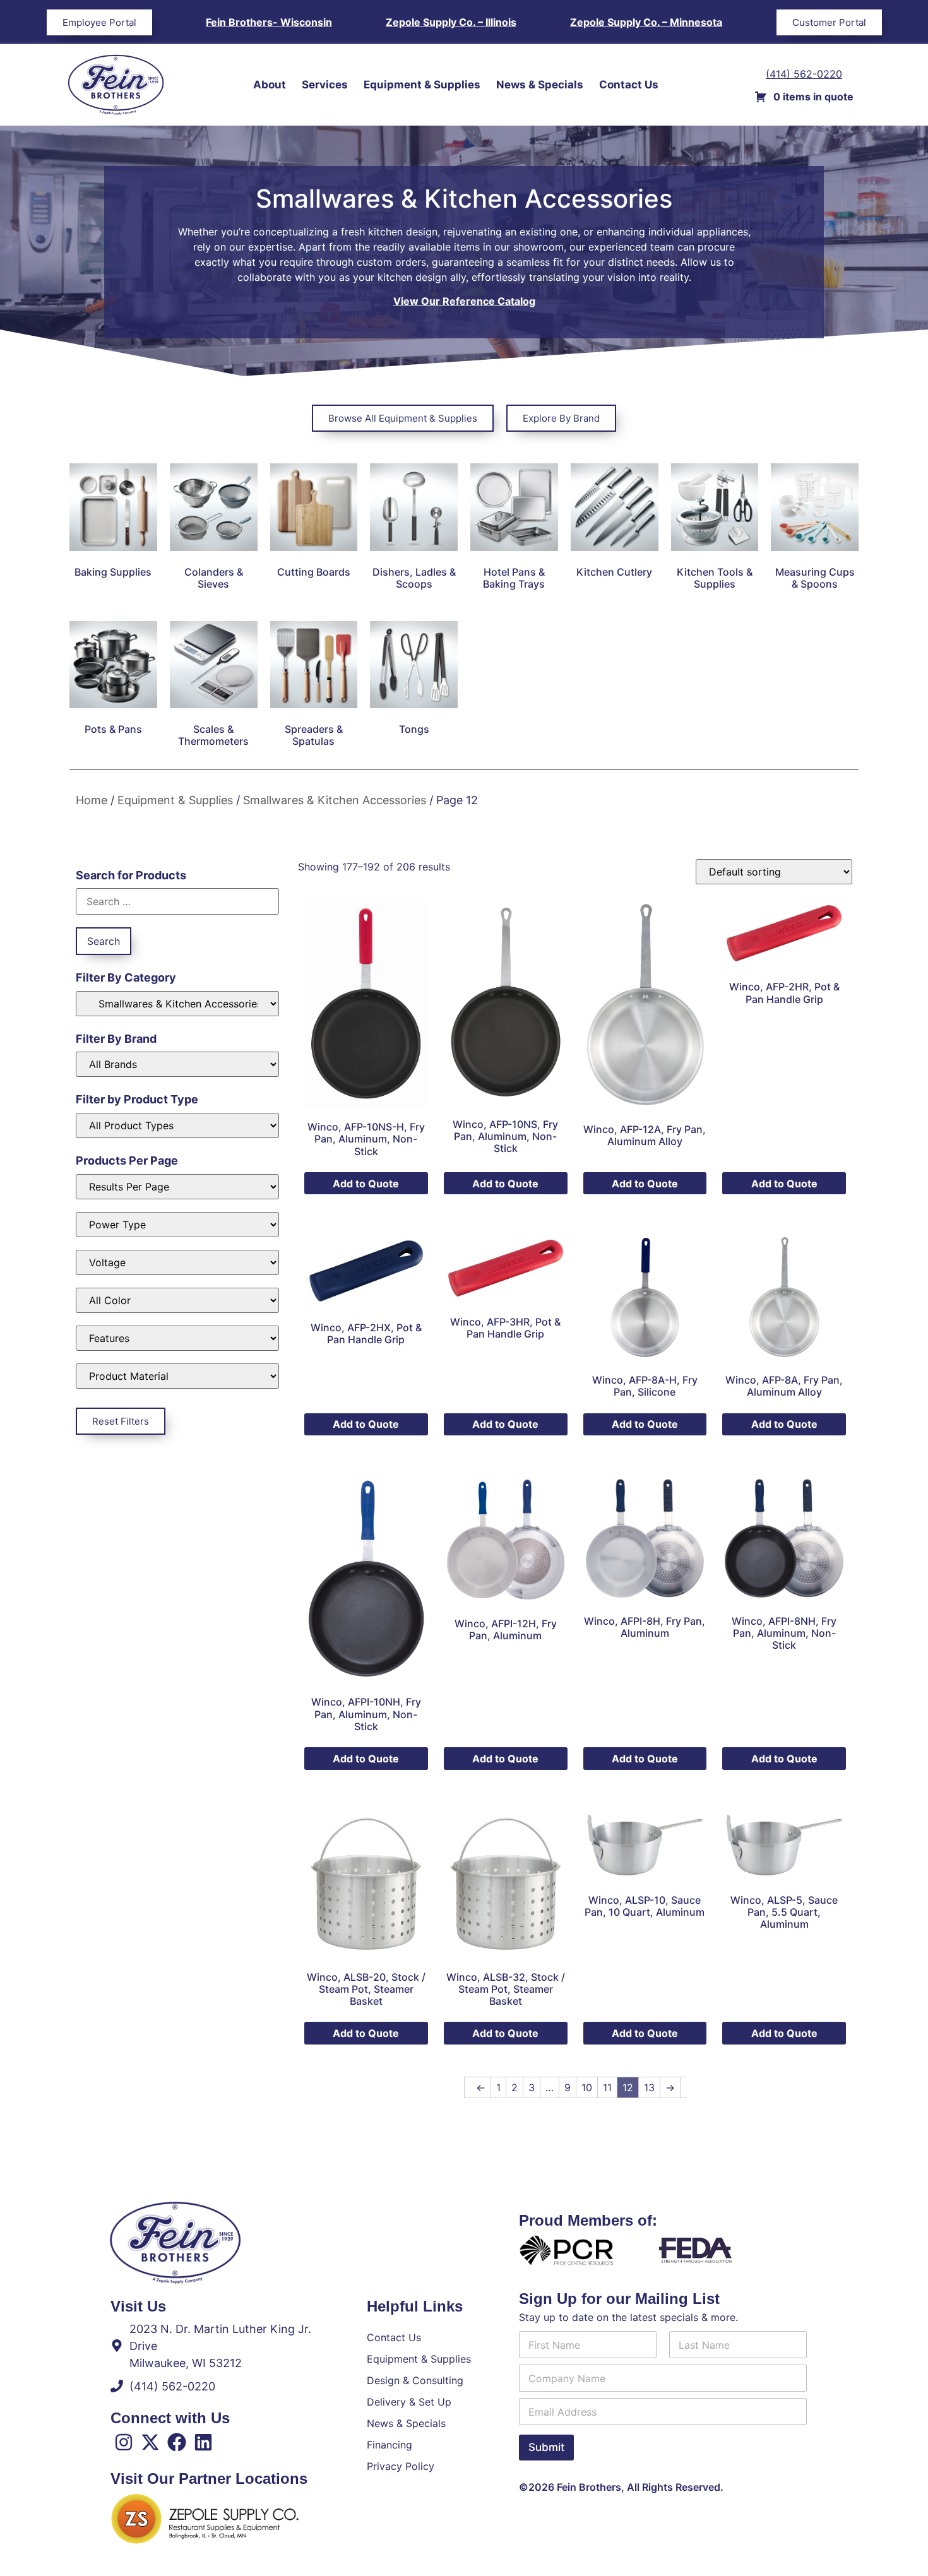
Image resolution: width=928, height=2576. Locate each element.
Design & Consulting (415, 2380)
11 (607, 2087)
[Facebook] (177, 2442)
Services (325, 85)
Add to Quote (366, 1184)
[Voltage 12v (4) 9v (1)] (177, 1262)
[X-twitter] (150, 2442)
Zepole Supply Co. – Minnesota (646, 22)
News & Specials (540, 85)
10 (587, 2087)
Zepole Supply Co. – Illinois (451, 22)
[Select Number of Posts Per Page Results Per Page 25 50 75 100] (177, 1187)
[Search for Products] (177, 901)
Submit (546, 2447)
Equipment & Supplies (422, 85)
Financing (390, 2445)
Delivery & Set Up (409, 2402)
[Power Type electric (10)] (177, 1225)
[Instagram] (124, 2442)
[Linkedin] (203, 2442)
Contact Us (629, 85)
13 (649, 2087)
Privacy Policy (401, 2466)
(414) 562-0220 (804, 74)
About (270, 85)
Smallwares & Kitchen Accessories (335, 800)
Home (92, 800)
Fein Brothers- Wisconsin (269, 22)
